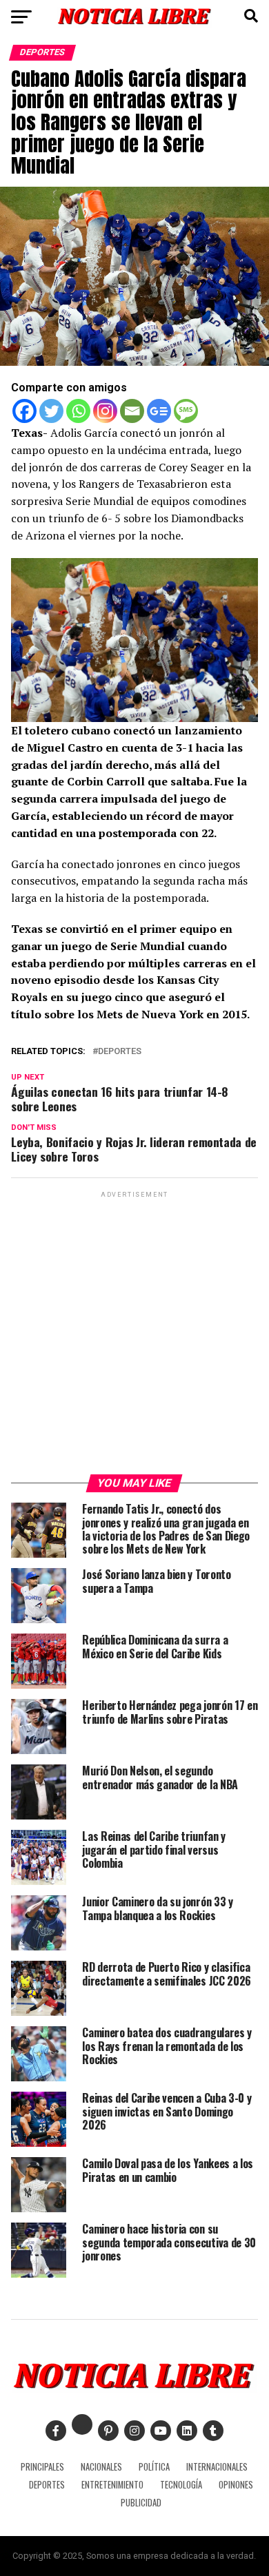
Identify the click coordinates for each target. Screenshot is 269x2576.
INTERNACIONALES (217, 2467)
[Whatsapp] (78, 411)
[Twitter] (51, 411)
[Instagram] (105, 411)
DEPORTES (47, 2485)
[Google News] (159, 411)
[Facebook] (24, 411)
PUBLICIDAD (141, 2503)
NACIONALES (101, 2467)
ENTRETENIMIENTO (112, 2485)
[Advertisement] (134, 1335)
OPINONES (236, 2485)
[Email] (132, 411)
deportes (120, 1052)
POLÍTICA (154, 2467)
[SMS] (186, 411)
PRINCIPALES (42, 2467)
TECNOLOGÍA (181, 2485)
